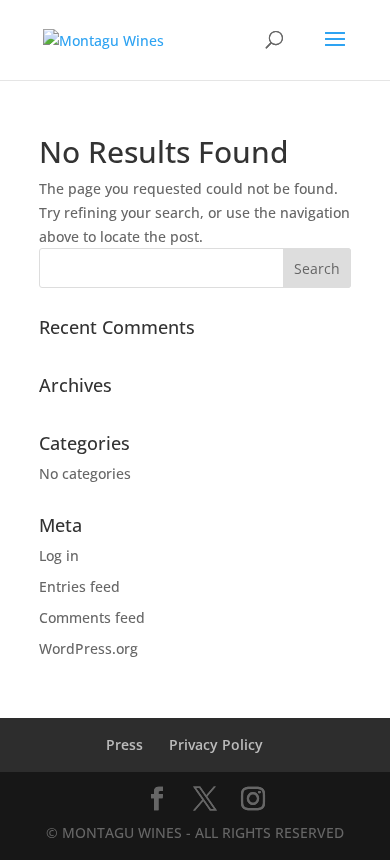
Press (124, 744)
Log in (59, 555)
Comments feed (92, 617)
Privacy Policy (216, 744)
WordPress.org (88, 648)
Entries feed (79, 586)
